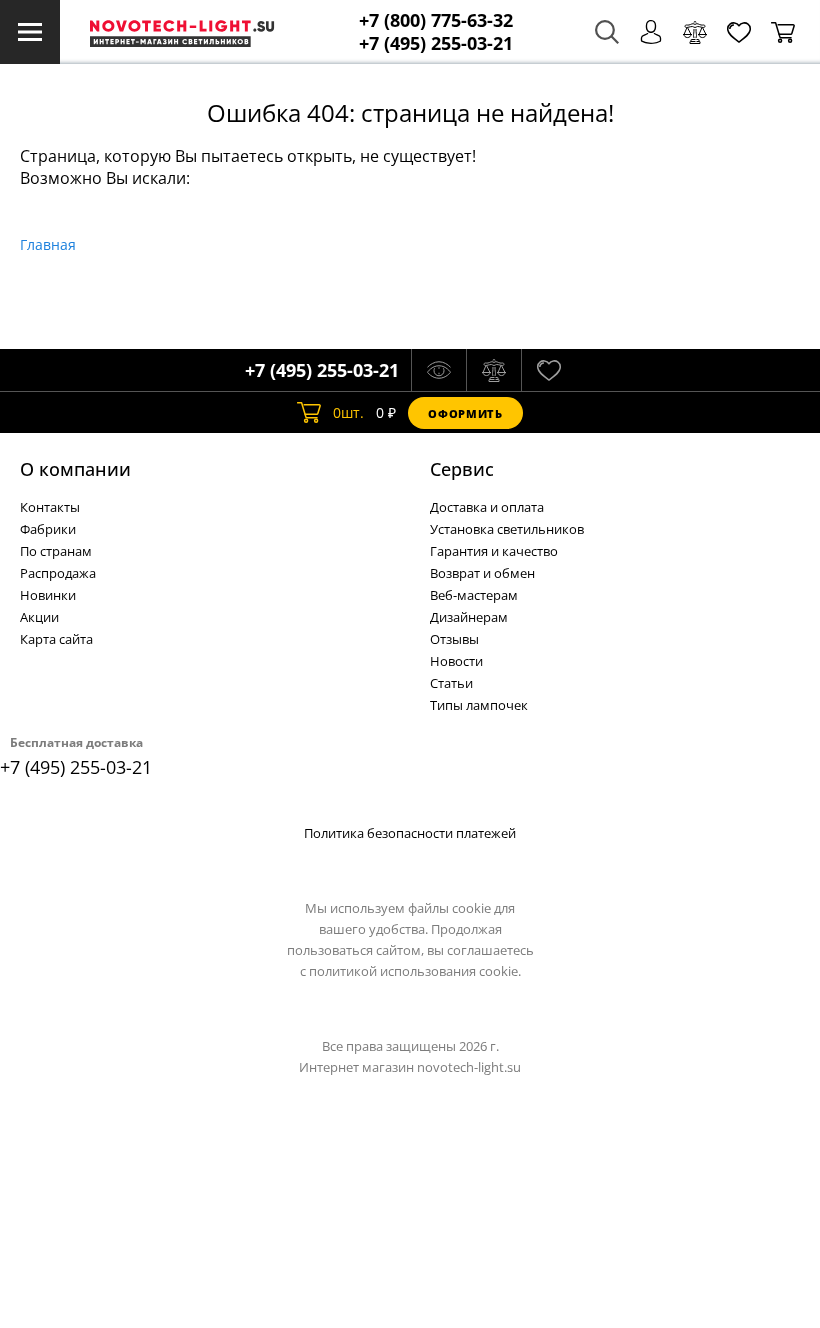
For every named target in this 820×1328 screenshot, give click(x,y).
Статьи (451, 683)
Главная (48, 244)
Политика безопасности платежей (410, 833)
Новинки (48, 595)
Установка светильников (507, 529)
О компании (75, 469)
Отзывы (454, 639)
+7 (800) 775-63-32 (436, 20)
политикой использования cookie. (415, 971)
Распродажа (58, 573)
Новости (456, 661)
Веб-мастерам (474, 595)
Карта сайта (56, 639)
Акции (39, 617)
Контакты (50, 507)
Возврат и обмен (482, 573)
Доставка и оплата (487, 507)
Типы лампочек (479, 705)
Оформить (465, 413)
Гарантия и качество (494, 551)
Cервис (462, 469)
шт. (348, 412)
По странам (56, 551)
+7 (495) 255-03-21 (436, 43)
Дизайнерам (469, 617)
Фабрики (48, 529)
